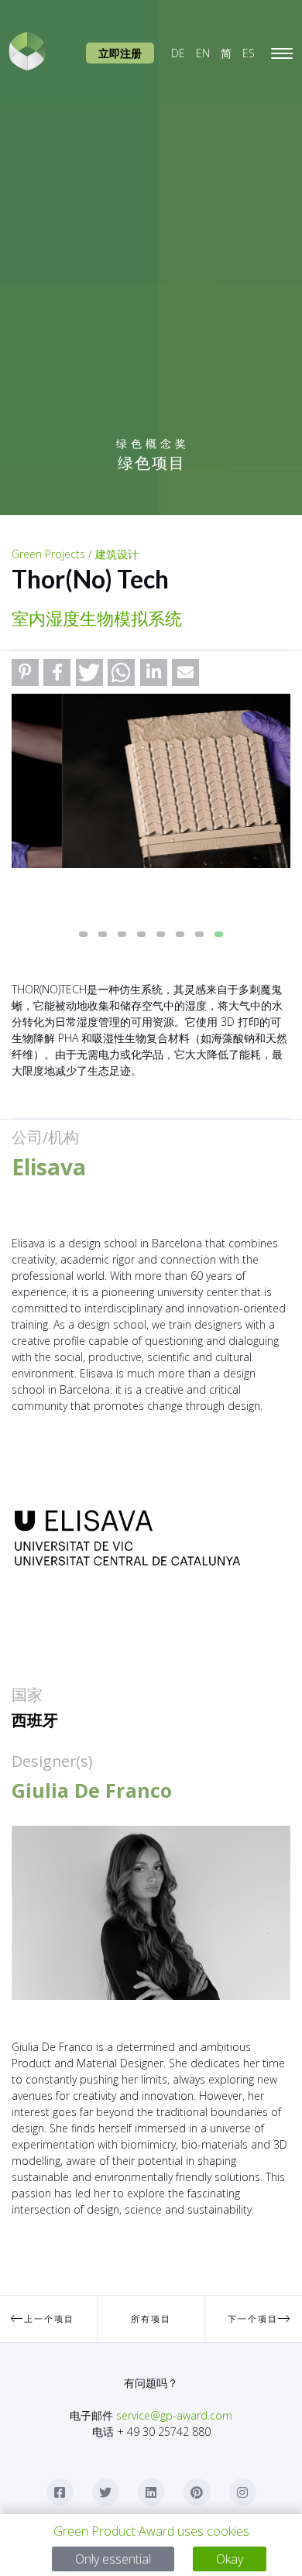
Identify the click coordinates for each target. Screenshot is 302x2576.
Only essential (113, 2559)
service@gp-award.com (174, 2415)
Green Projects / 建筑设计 (75, 554)
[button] (25, 672)
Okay (230, 2559)
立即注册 (120, 53)
